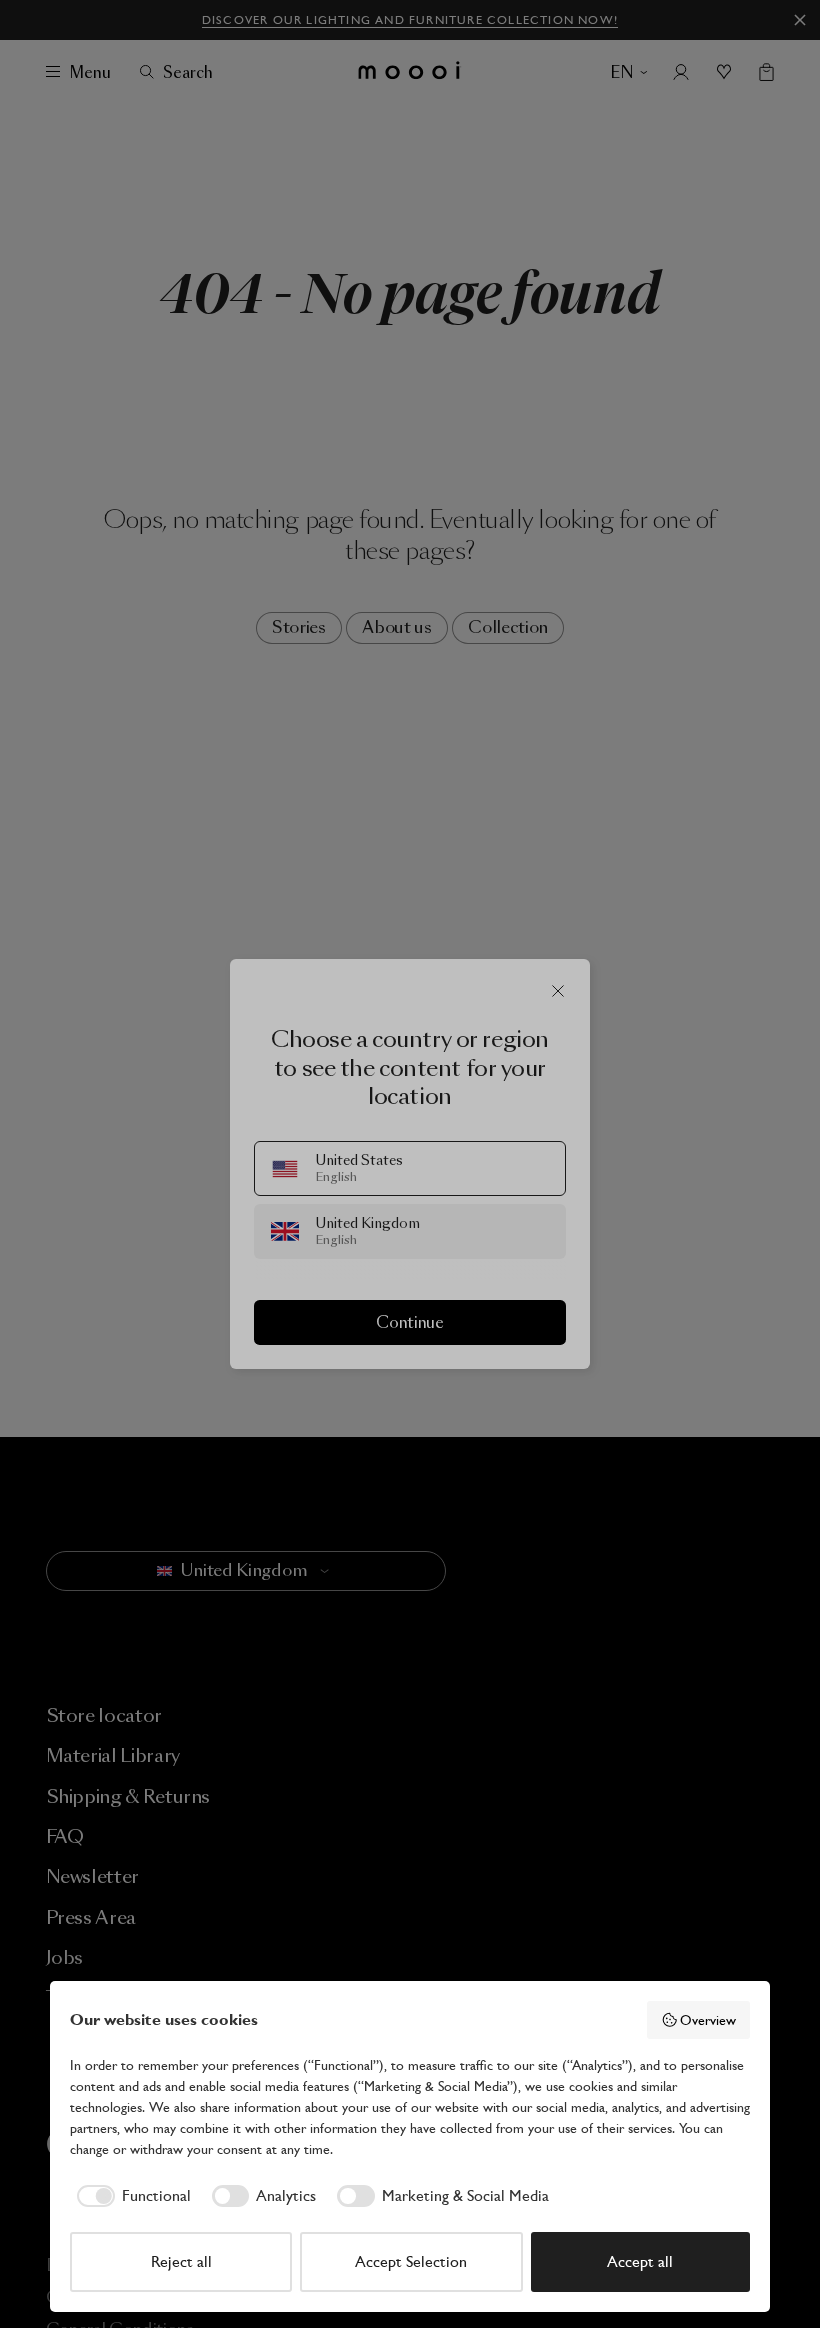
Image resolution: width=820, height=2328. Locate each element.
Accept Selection (411, 2261)
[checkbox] (130, 2196)
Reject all (181, 2261)
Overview (708, 2020)
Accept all (640, 2261)
